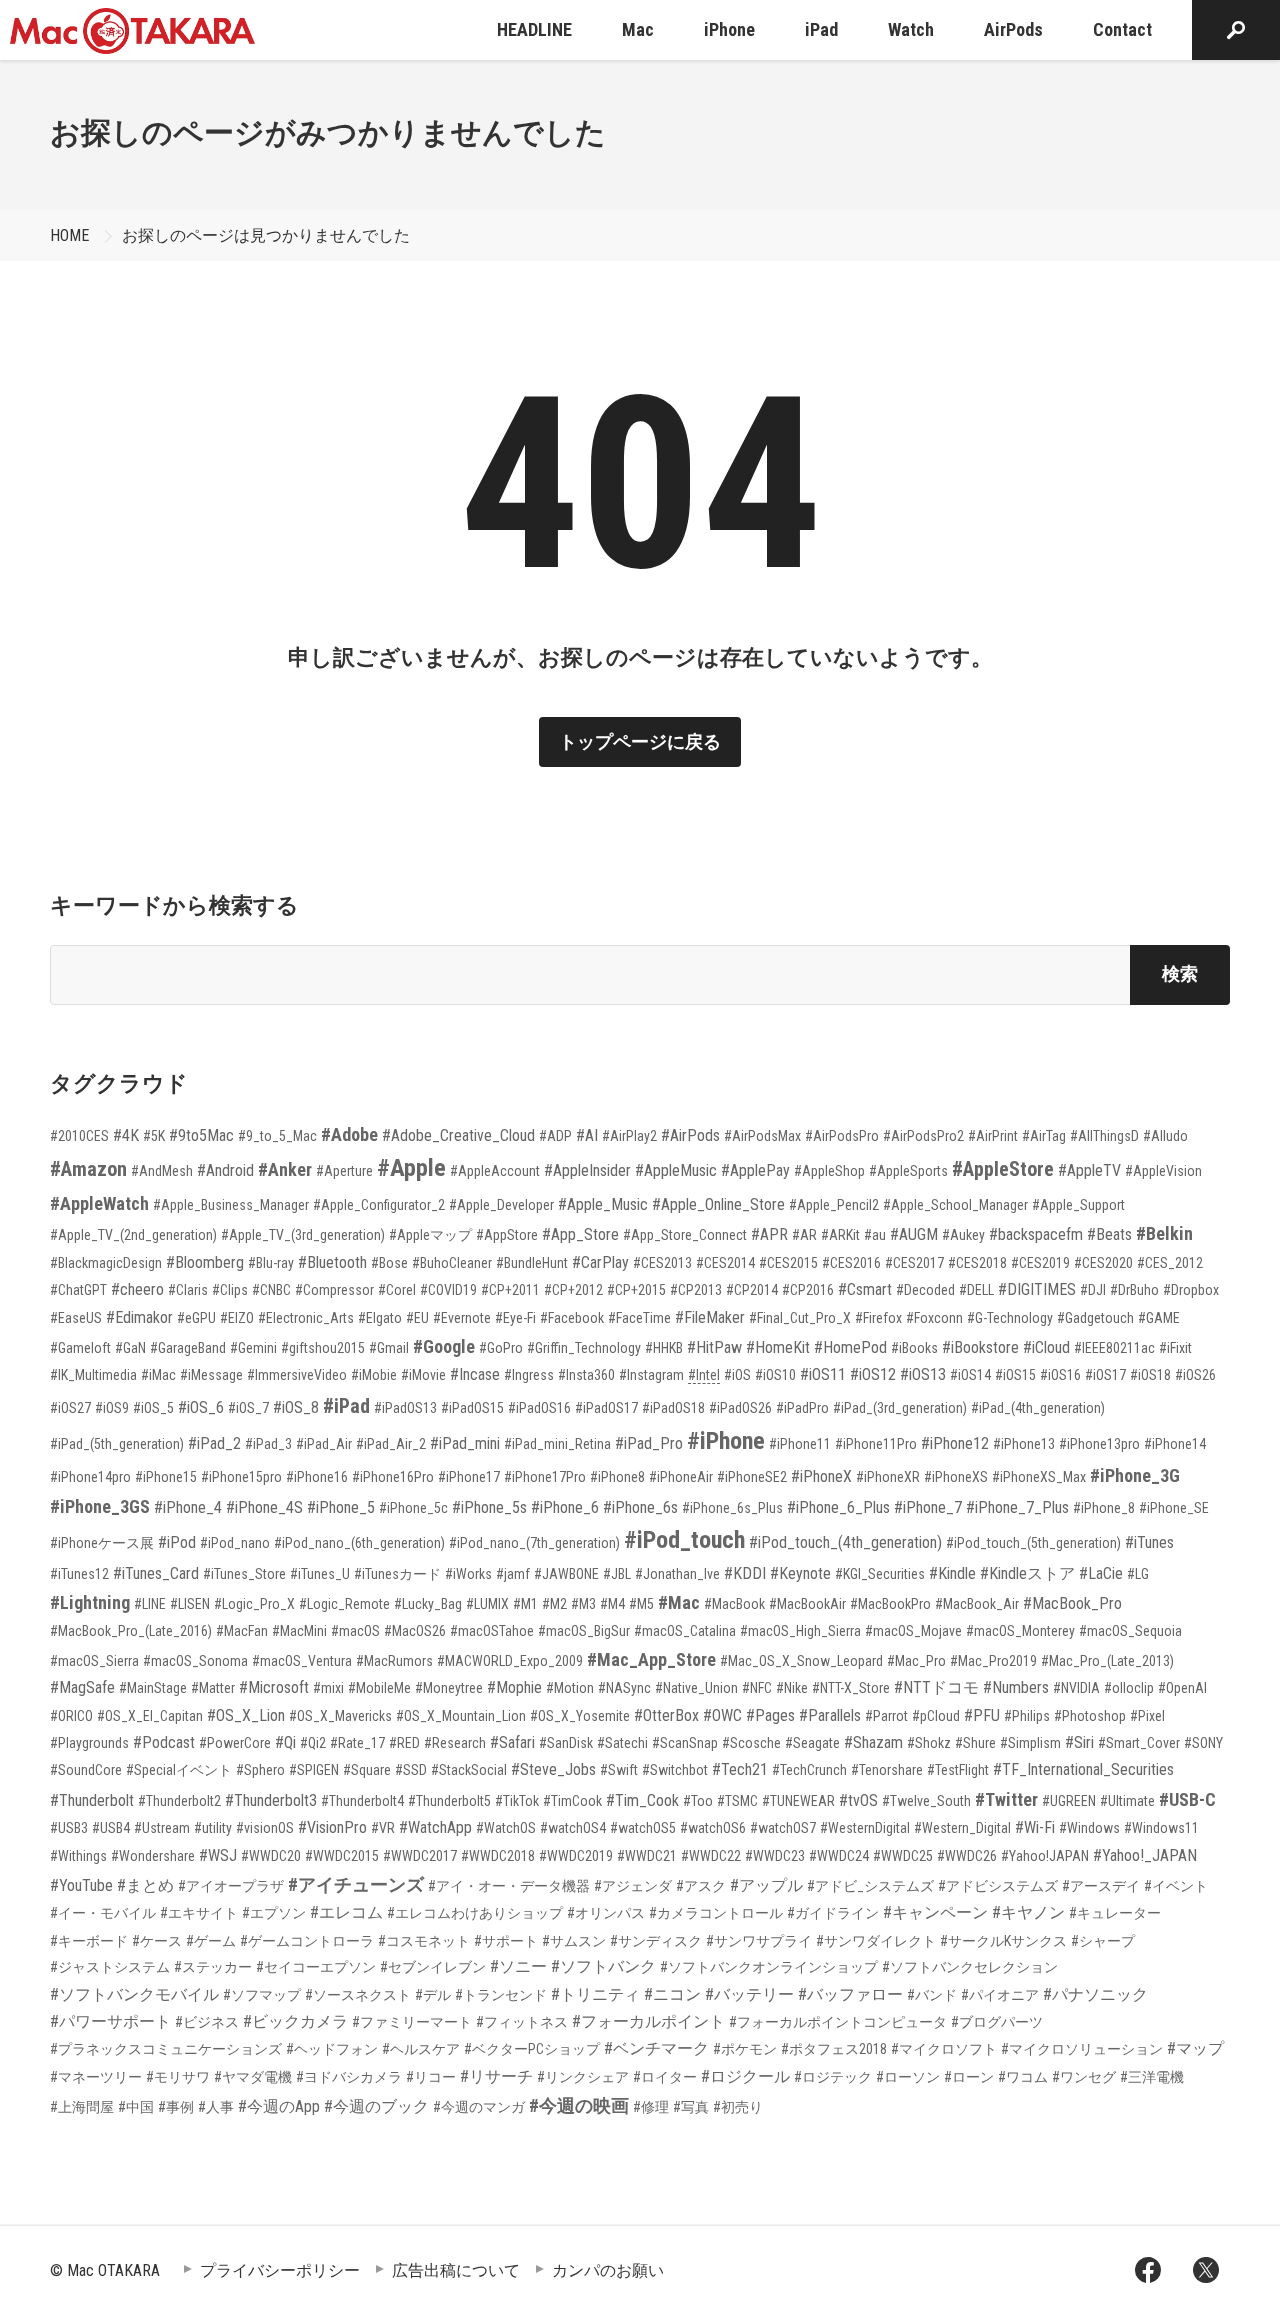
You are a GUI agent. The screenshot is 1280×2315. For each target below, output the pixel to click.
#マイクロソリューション (1082, 2049)
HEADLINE (534, 29)
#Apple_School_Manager (955, 1205)
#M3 (583, 1604)
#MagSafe (82, 1687)
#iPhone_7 (928, 1507)
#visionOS (265, 1828)
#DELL (976, 1290)
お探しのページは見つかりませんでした (266, 235)
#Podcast (164, 1742)
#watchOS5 (643, 1828)
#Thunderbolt (92, 1800)
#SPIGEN (314, 1770)
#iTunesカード (397, 1574)
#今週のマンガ (479, 2107)
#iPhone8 (617, 1477)
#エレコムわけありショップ (475, 1913)
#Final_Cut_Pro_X (800, 1318)
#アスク (701, 1886)
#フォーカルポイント (648, 2021)
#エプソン (274, 1913)
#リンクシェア (583, 2077)
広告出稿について (456, 2270)
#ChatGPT (78, 1290)
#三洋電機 (1152, 2077)
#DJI (1093, 1290)
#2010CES (79, 1136)
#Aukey (963, 1235)
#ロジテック (833, 2077)
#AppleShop (829, 1171)
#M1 (525, 1604)
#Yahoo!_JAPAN (1145, 1855)
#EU (417, 1318)
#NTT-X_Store (851, 1688)
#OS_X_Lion (246, 1715)
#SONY (1203, 1743)
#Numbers (1016, 1687)
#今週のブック (376, 2106)
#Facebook (572, 1318)
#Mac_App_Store (651, 1659)
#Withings (78, 1856)
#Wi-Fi (1035, 1827)
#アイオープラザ (231, 1886)
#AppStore (507, 1235)
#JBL (617, 1574)
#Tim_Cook (642, 1800)
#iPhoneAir (681, 1477)
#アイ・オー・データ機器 (509, 1886)
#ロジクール (745, 2076)
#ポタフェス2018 (834, 2049)
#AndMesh (162, 1171)
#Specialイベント (179, 1770)
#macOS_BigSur (584, 1631)
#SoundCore (86, 1770)
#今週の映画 (579, 2105)
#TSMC (737, 1801)
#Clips (230, 1290)
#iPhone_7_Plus (1017, 1507)
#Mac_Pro (916, 1661)
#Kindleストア (1027, 1573)
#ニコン (672, 1994)
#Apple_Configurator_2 (379, 1205)
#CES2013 (662, 1263)
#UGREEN (1069, 1801)
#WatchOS (506, 1828)
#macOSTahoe (492, 1631)
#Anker (285, 1169)
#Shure (975, 1743)
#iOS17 (1105, 1375)
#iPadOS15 (472, 1408)
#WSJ (218, 1855)
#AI (587, 1135)
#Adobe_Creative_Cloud (458, 1135)
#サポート (506, 1941)
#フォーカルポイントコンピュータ (838, 2022)
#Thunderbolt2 (179, 1801)
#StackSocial (469, 1770)
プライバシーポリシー (280, 2270)
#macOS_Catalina (685, 1631)
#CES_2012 (1170, 1263)
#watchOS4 (573, 1828)
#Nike (792, 1688)
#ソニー (518, 1966)
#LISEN (190, 1604)
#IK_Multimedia (93, 1375)
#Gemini (253, 1348)
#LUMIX (487, 1604)
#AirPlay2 (629, 1136)
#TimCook (572, 1801)
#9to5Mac (201, 1135)
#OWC (722, 1715)
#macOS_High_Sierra (800, 1631)
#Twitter (1006, 1799)
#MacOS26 (415, 1631)
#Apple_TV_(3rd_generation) (303, 1235)
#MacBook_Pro (1072, 1603)
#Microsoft (274, 1687)
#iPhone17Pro (545, 1477)
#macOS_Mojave (913, 1631)
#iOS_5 (153, 1408)
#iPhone (726, 1441)
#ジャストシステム (110, 1967)
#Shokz (929, 1743)
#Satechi (622, 1743)
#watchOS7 (783, 1828)
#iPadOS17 (606, 1408)
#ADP (555, 1136)
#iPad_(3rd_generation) (900, 1408)
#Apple (411, 1168)
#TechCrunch (809, 1770)
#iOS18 (1150, 1375)
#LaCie (1101, 1573)
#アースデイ (1101, 1886)
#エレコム (346, 1912)
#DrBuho (1134, 1290)
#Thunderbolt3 (271, 1800)
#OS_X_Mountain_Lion (461, 1716)
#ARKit (840, 1235)
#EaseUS (76, 1318)
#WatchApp (435, 1827)
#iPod (177, 1542)
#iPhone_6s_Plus (732, 1508)
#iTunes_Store (244, 1574)
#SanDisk (566, 1743)
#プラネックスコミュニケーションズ (166, 2049)
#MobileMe (379, 1688)
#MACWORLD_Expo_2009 (510, 1661)
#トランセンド (501, 1995)
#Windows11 (1161, 1828)
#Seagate (812, 1743)
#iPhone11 (800, 1444)
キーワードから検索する (174, 905)
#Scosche (751, 1743)
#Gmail (389, 1348)
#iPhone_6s (640, 1507)
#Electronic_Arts (306, 1318)
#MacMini (299, 1631)
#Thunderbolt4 (362, 1801)
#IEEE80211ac (1114, 1348)
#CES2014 (725, 1263)
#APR (769, 1234)
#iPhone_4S (264, 1507)
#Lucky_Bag (428, 1604)
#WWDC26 (967, 1856)
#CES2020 (1103, 1263)
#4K (126, 1135)
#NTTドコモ (936, 1687)
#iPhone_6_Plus (838, 1507)
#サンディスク (656, 1941)
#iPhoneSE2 (752, 1477)
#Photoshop (1090, 1716)
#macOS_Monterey (1020, 1631)
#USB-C (1187, 1799)
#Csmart (865, 1289)
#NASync (624, 1688)
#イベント (1176, 1886)
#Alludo (1165, 1136)
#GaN (130, 1348)
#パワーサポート (110, 2021)
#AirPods (690, 1135)
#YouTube (81, 1885)
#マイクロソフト (944, 2049)
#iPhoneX (821, 1476)
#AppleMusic (676, 1170)
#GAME (1159, 1318)
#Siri (1079, 1742)
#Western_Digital (962, 1828)
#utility (213, 1828)
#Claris (188, 1290)
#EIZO (237, 1318)
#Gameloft (80, 1348)
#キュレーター (1115, 1913)
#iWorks (468, 1574)
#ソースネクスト (358, 1995)
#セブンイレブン (433, 1967)
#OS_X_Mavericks (340, 1716)
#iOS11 (823, 1374)
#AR (804, 1235)
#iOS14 (970, 1375)
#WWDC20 (271, 1856)
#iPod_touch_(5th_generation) (1033, 1543)
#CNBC (271, 1290)
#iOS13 (923, 1374)
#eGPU (196, 1318)
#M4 (612, 1604)
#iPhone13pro (1099, 1444)
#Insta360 (586, 1375)
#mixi (328, 1688)
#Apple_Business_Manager (231, 1205)
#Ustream (162, 1828)
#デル (433, 1995)
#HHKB (664, 1348)
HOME (69, 235)
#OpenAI (1182, 1688)
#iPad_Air (324, 1444)
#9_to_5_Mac (277, 1136)
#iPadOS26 (740, 1408)
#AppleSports (908, 1171)
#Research (455, 1743)
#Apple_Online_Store (718, 1204)
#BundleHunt (532, 1263)
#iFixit (1175, 1348)
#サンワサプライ (759, 1941)
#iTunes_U (320, 1574)
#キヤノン (1028, 1912)
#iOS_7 (248, 1408)
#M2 (554, 1604)
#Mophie (514, 1687)
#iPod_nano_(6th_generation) (359, 1543)
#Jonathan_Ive (677, 1574)
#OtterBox (666, 1715)
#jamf (513, 1574)
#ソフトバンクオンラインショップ (769, 1967)
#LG (1138, 1574)
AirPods (1013, 29)
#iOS (737, 1375)
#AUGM (914, 1234)
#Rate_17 (357, 1743)
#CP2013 (696, 1290)
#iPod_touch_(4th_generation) (845, 1542)
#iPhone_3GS (100, 1506)
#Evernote (462, 1318)
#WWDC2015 (342, 1856)
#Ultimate (1127, 1801)
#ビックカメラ (295, 2021)
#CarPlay (600, 1262)
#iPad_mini (465, 1443)
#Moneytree (449, 1688)
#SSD (411, 1770)
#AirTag (1044, 1136)
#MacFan (242, 1631)
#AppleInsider (587, 1170)
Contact (1122, 29)
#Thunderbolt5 (449, 1801)
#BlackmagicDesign (106, 1263)
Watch (911, 29)
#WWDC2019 (576, 1856)
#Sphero (260, 1770)
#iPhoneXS (956, 1477)
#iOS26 (1195, 1375)
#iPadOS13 (405, 1408)
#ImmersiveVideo (297, 1375)
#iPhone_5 (341, 1507)
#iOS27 (70, 1408)
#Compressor (334, 1290)
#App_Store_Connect (685, 1235)
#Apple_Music (603, 1204)
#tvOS (858, 1800)
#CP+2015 (636, 1290)
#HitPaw (714, 1347)
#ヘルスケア (421, 2049)
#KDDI (745, 1573)
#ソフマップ (262, 1995)
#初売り (738, 2107)
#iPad (346, 1406)
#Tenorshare (887, 1770)
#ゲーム (211, 1941)
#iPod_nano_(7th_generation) (534, 1543)
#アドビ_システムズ (870, 1886)
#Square (367, 1770)
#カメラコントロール (716, 1913)
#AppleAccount (495, 1171)
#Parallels (830, 1715)
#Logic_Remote (344, 1604)
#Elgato (380, 1318)
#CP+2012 (573, 1290)
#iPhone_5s (489, 1507)
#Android (225, 1170)
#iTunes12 (79, 1574)
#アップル (766, 1885)
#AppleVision (1163, 1171)
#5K (154, 1136)
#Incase (475, 1374)
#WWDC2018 (498, 1856)
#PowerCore (235, 1743)
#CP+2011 (510, 1290)
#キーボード (89, 1941)
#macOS (355, 1631)
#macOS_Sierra (94, 1661)
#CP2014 (752, 1290)
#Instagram (651, 1375)
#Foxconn (934, 1318)
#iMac (158, 1375)
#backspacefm (1036, 1234)
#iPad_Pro (649, 1443)
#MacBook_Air (977, 1604)
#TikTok (517, 1801)
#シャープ (1103, 1941)
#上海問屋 (82, 2107)
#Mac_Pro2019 (993, 1661)
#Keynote (800, 1573)
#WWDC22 (711, 1856)
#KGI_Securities (880, 1574)
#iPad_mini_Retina (557, 1444)
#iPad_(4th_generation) (1038, 1408)
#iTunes (1149, 1542)
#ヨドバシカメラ (349, 2077)
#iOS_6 (201, 1407)
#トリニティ (595, 1994)
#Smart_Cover (1139, 1743)
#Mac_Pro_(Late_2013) (1107, 1661)
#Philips (1027, 1716)
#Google (444, 1346)
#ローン (969, 2077)
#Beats (1109, 1234)
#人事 (216, 2107)
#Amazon (88, 1169)
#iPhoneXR (888, 1477)
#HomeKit (778, 1347)
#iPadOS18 (673, 1408)
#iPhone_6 (565, 1507)
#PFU (982, 1715)
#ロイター (665, 2077)
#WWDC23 (775, 1856)
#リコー (431, 2077)
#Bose (389, 1263)
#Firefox (878, 1318)
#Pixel (1147, 1716)
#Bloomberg (205, 1262)
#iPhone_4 (188, 1507)
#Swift (619, 1770)
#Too (698, 1801)
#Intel (704, 1375)
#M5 (641, 1604)
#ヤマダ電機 (253, 2077)
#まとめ (145, 1885)
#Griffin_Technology (584, 1348)
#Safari (512, 1742)
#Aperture (344, 1171)
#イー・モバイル (103, 1913)
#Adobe (349, 1134)
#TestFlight (958, 1770)
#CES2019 (1040, 1263)
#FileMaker (710, 1317)
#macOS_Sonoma (195, 1661)
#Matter (213, 1688)
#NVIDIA (1076, 1688)
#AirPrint (993, 1136)
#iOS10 (775, 1375)
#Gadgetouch (1095, 1318)
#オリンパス (606, 1913)
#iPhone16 (317, 1477)
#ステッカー (213, 1967)
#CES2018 (977, 1263)
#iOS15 (1015, 1375)
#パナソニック (1095, 1994)
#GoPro (501, 1348)
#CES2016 (851, 1263)
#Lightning (90, 1602)
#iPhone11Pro (876, 1444)
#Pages (770, 1715)
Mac (638, 29)
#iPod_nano (235, 1543)
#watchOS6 (713, 1828)
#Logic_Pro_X (254, 1604)
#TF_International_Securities (1083, 1769)
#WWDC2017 (420, 1856)
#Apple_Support (1078, 1205)
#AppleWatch (99, 1203)
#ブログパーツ (997, 2022)
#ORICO (71, 1716)
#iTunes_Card (156, 1573)
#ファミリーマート (412, 2022)
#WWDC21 (647, 1856)
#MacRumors (394, 1661)
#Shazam (873, 1742)
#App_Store (580, 1234)
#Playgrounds (89, 1743)
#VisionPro (332, 1827)
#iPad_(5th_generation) (117, 1444)
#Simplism (1030, 1743)
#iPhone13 (1024, 1444)
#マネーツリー (96, 2077)
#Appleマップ (430, 1235)
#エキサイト (199, 1913)
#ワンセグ (1084, 2077)
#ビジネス (207, 2022)
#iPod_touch (684, 1540)
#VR (383, 1828)
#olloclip (1129, 1688)
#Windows (1089, 1828)
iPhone (729, 29)
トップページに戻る (640, 741)
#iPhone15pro (241, 1477)
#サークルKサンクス (1003, 1941)
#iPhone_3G (1135, 1475)
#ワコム (1023, 2077)
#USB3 (69, 1828)
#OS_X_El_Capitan (150, 1716)
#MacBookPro (890, 1604)
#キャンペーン (935, 1912)
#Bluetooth (332, 1262)
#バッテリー (749, 1994)
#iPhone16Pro (393, 1477)
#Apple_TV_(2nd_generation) (133, 1235)
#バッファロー (850, 1994)
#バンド (932, 1995)
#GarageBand (188, 1348)
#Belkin (1164, 1233)
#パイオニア (1000, 1995)
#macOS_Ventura (302, 1661)
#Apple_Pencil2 (834, 1205)
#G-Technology (1010, 1318)
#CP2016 (808, 1290)
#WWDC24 (839, 1856)
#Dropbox (1191, 1290)
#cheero (137, 1289)
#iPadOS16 (539, 1408)
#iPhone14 (1175, 1444)
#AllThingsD (1104, 1136)
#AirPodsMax (762, 1136)
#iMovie (423, 1375)
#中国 (136, 2107)
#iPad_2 (214, 1443)
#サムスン (574, 1941)
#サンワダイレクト (876, 1941)
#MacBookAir (807, 1604)
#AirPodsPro (842, 1136)
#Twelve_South (926, 1801)
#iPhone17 (469, 1477)
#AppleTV (1089, 1170)
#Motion (570, 1688)
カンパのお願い (608, 2270)
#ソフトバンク (603, 1966)
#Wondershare (153, 1856)
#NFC (757, 1688)
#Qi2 (313, 1743)
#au (875, 1235)
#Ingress (529, 1375)
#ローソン (908, 2077)
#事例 (176, 2107)
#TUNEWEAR (798, 1801)
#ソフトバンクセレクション (970, 1967)
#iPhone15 (166, 1477)
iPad (821, 29)
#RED (404, 1743)
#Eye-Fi (515, 1318)
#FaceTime (639, 1318)
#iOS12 (873, 1374)
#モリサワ (178, 2077)
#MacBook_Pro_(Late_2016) (131, 1631)
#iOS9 (112, 1408)
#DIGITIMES (1037, 1289)
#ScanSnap (685, 1743)
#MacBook (734, 1604)
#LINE (150, 1604)
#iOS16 (1060, 1375)
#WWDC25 (903, 1856)
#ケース (157, 1941)
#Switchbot (675, 1770)
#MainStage (153, 1688)
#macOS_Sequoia (1130, 1631)
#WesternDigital (865, 1828)
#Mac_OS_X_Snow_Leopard (801, 1661)
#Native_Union (696, 1688)
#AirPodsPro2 (923, 1136)
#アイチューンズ (356, 1884)
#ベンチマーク (656, 2048)
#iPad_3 (268, 1444)
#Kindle (952, 1573)
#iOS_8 (296, 1407)
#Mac (679, 1602)
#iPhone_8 (1104, 1508)
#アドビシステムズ (998, 1886)
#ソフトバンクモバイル (134, 1994)
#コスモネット (424, 1941)
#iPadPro (802, 1408)
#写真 (691, 2107)
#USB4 (111, 1828)
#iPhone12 (955, 1443)
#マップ (1195, 2048)
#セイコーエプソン (316, 1967)
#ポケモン (745, 2049)
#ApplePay (755, 1170)
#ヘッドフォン (332, 2049)
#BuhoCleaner (452, 1263)
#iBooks (914, 1348)
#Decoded (925, 1290)
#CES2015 (788, 1263)
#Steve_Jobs (553, 1769)
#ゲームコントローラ (307, 1941)
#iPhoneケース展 (102, 1543)
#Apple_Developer (501, 1205)
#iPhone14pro (90, 1477)
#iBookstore (980, 1347)
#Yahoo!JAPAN (1045, 1856)
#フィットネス (522, 2022)
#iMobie (374, 1375)
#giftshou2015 (323, 1348)
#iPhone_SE (1174, 1508)
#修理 (651, 2107)
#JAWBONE (566, 1574)
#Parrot (886, 1716)
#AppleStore (1003, 1169)
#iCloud (1046, 1347)
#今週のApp (279, 2106)
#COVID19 (448, 1290)
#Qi (285, 1742)
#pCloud (936, 1716)
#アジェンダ (633, 1886)
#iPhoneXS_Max (1039, 1477)
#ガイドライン (833, 1913)
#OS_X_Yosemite (580, 1716)
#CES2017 (914, 1263)
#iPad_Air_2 (391, 1444)
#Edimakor (139, 1317)
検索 (1180, 973)
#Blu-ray (271, 1263)
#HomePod (850, 1347)
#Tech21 (740, 1769)
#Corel (397, 1290)
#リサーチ (496, 2076)
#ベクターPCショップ (532, 2049)
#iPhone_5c (413, 1508)
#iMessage (211, 1375)
